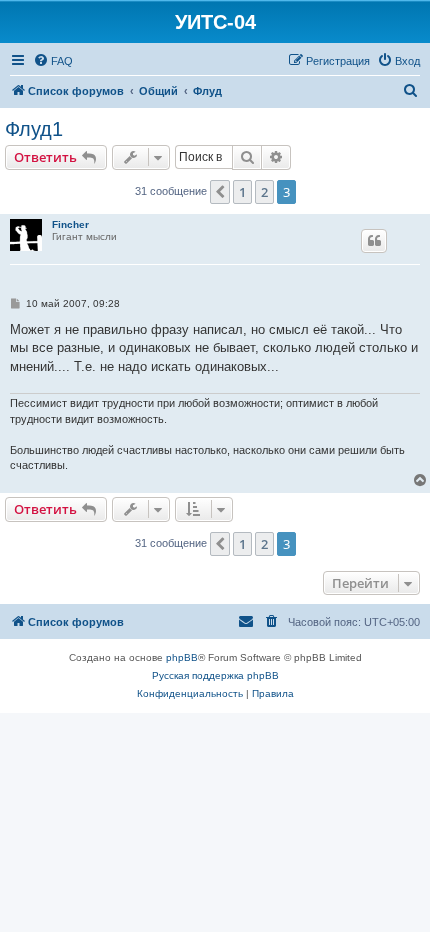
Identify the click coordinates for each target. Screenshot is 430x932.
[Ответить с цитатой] (374, 241)
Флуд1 (34, 129)
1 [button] (242, 192)
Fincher (70, 224)
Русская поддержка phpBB (215, 675)
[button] (220, 192)
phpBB (182, 657)
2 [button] (264, 192)
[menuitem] (53, 61)
